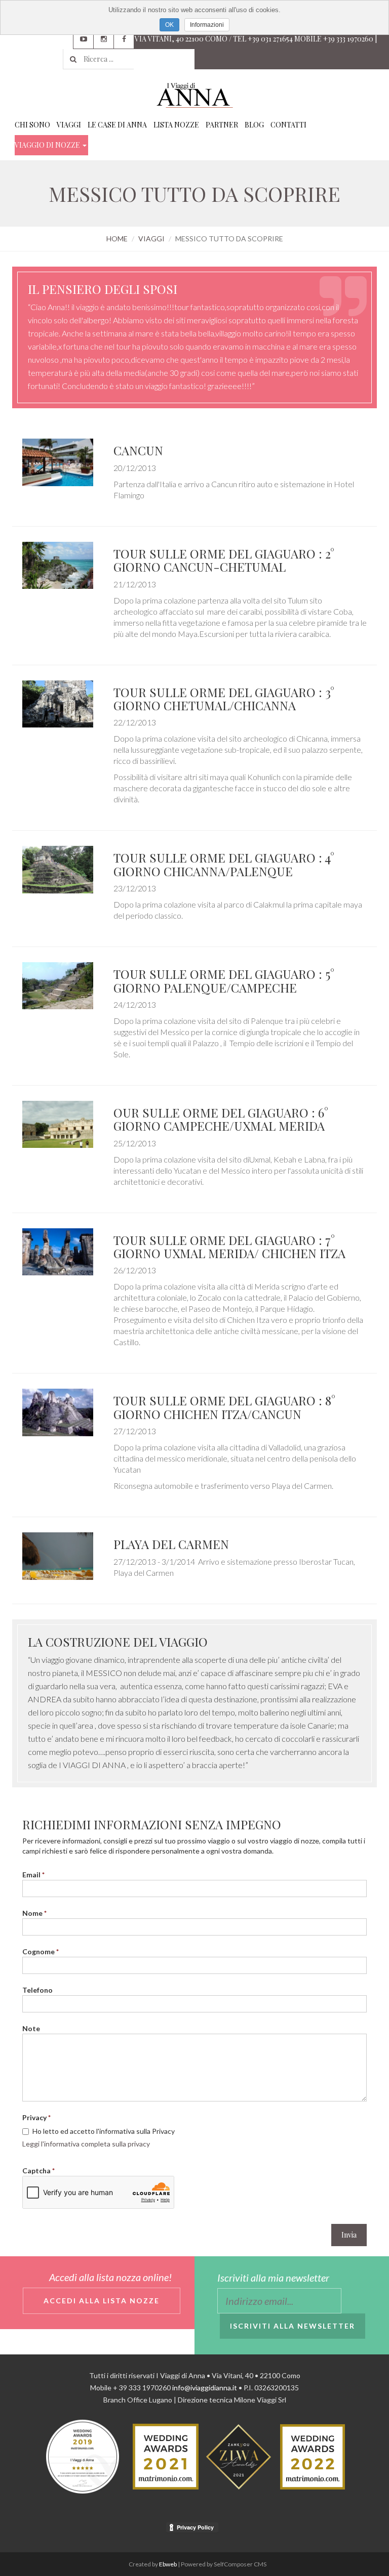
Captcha (36, 2171)
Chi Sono (32, 125)
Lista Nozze (176, 125)
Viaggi (69, 125)
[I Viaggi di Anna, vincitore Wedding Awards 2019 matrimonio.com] (83, 2456)
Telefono (37, 1990)
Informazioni (207, 25)
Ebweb (168, 2564)
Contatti (288, 125)
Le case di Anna (117, 125)
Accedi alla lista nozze (102, 2301)
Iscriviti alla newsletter (293, 2326)
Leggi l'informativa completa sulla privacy (86, 2144)
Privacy (34, 2117)
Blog (254, 125)
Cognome (38, 1951)
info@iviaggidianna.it (205, 2388)
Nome (32, 1913)
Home (117, 239)
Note (31, 2028)
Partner (222, 125)
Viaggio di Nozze (48, 145)
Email (31, 1875)
